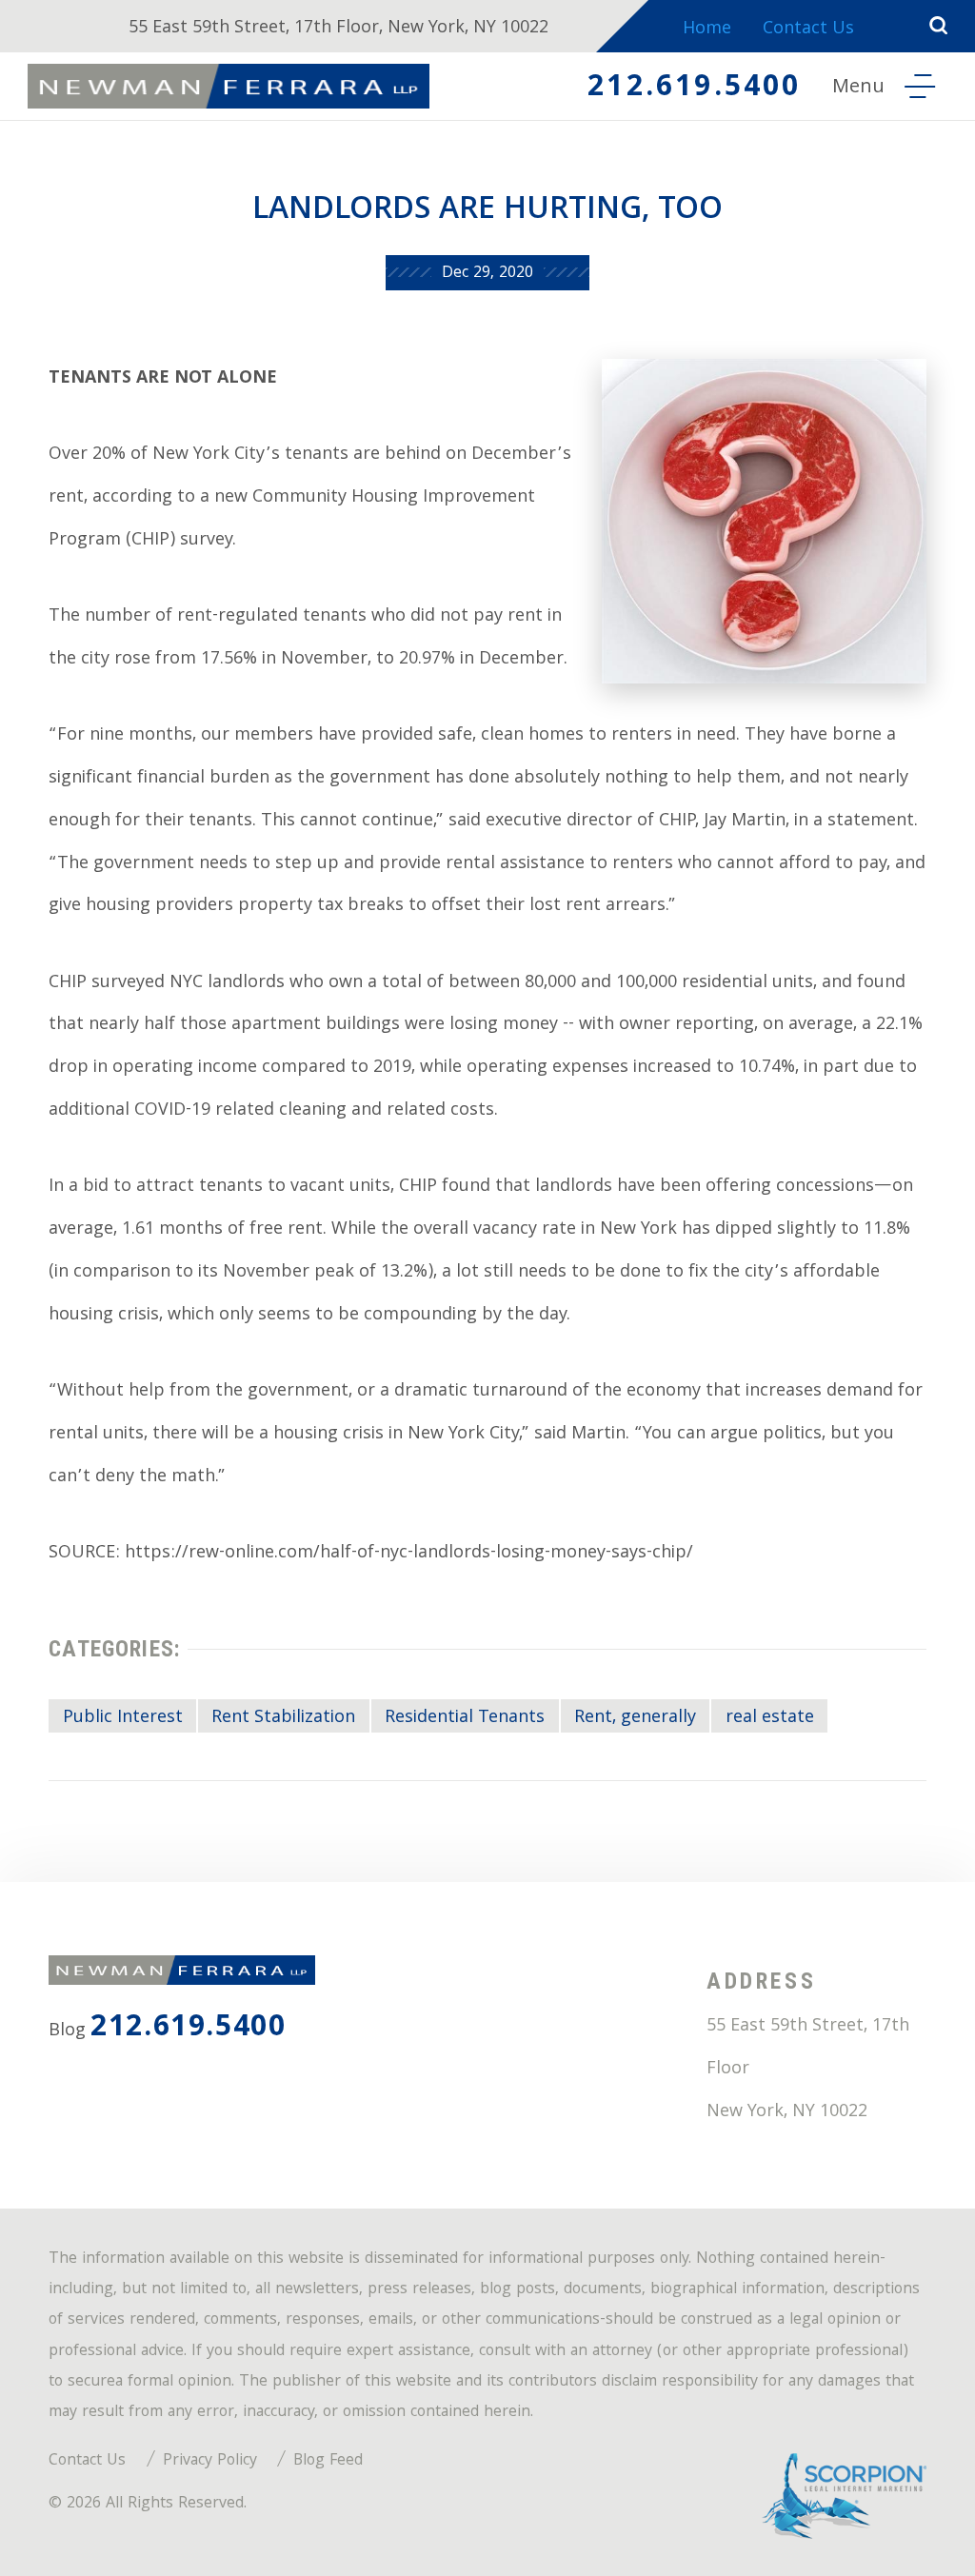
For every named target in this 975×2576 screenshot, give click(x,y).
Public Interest (123, 1718)
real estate (770, 1718)
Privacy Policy (210, 2461)
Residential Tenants (465, 1718)
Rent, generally (635, 1718)
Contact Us (808, 30)
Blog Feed (328, 2461)
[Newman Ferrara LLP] (229, 86)
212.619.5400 (694, 89)
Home (707, 30)
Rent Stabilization (283, 1718)
